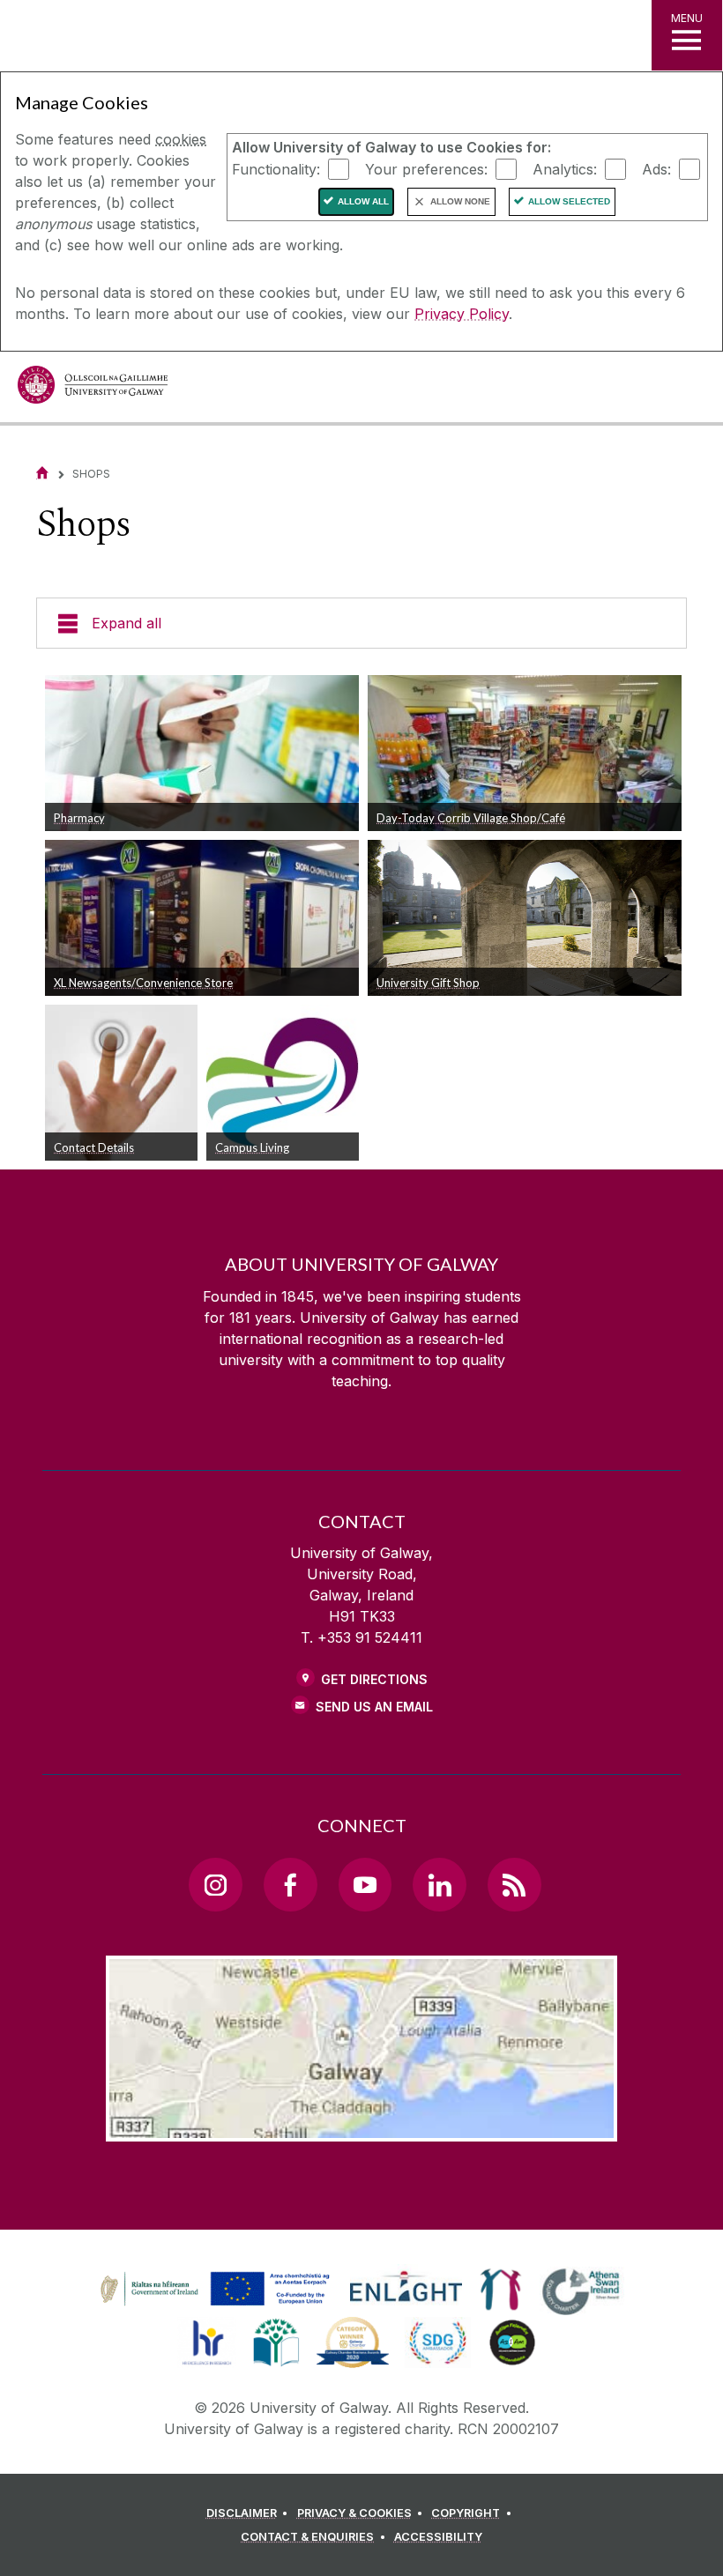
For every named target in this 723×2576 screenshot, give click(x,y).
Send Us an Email (374, 1707)
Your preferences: (426, 168)
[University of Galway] (93, 389)
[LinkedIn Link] (439, 1884)
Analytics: (565, 168)
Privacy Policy (462, 314)
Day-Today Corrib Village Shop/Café (471, 818)
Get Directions (374, 1679)
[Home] (42, 473)
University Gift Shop (428, 983)
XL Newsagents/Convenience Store (143, 983)
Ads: (656, 168)
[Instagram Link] (215, 1884)
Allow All (363, 201)
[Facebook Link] (290, 1884)
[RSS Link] (514, 1884)
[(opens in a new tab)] (217, 2305)
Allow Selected (569, 201)
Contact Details (94, 1147)
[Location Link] (361, 2127)
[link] (212, 2290)
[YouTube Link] (365, 1884)
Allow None (460, 201)
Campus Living (252, 1147)
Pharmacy (79, 818)
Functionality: (276, 168)
